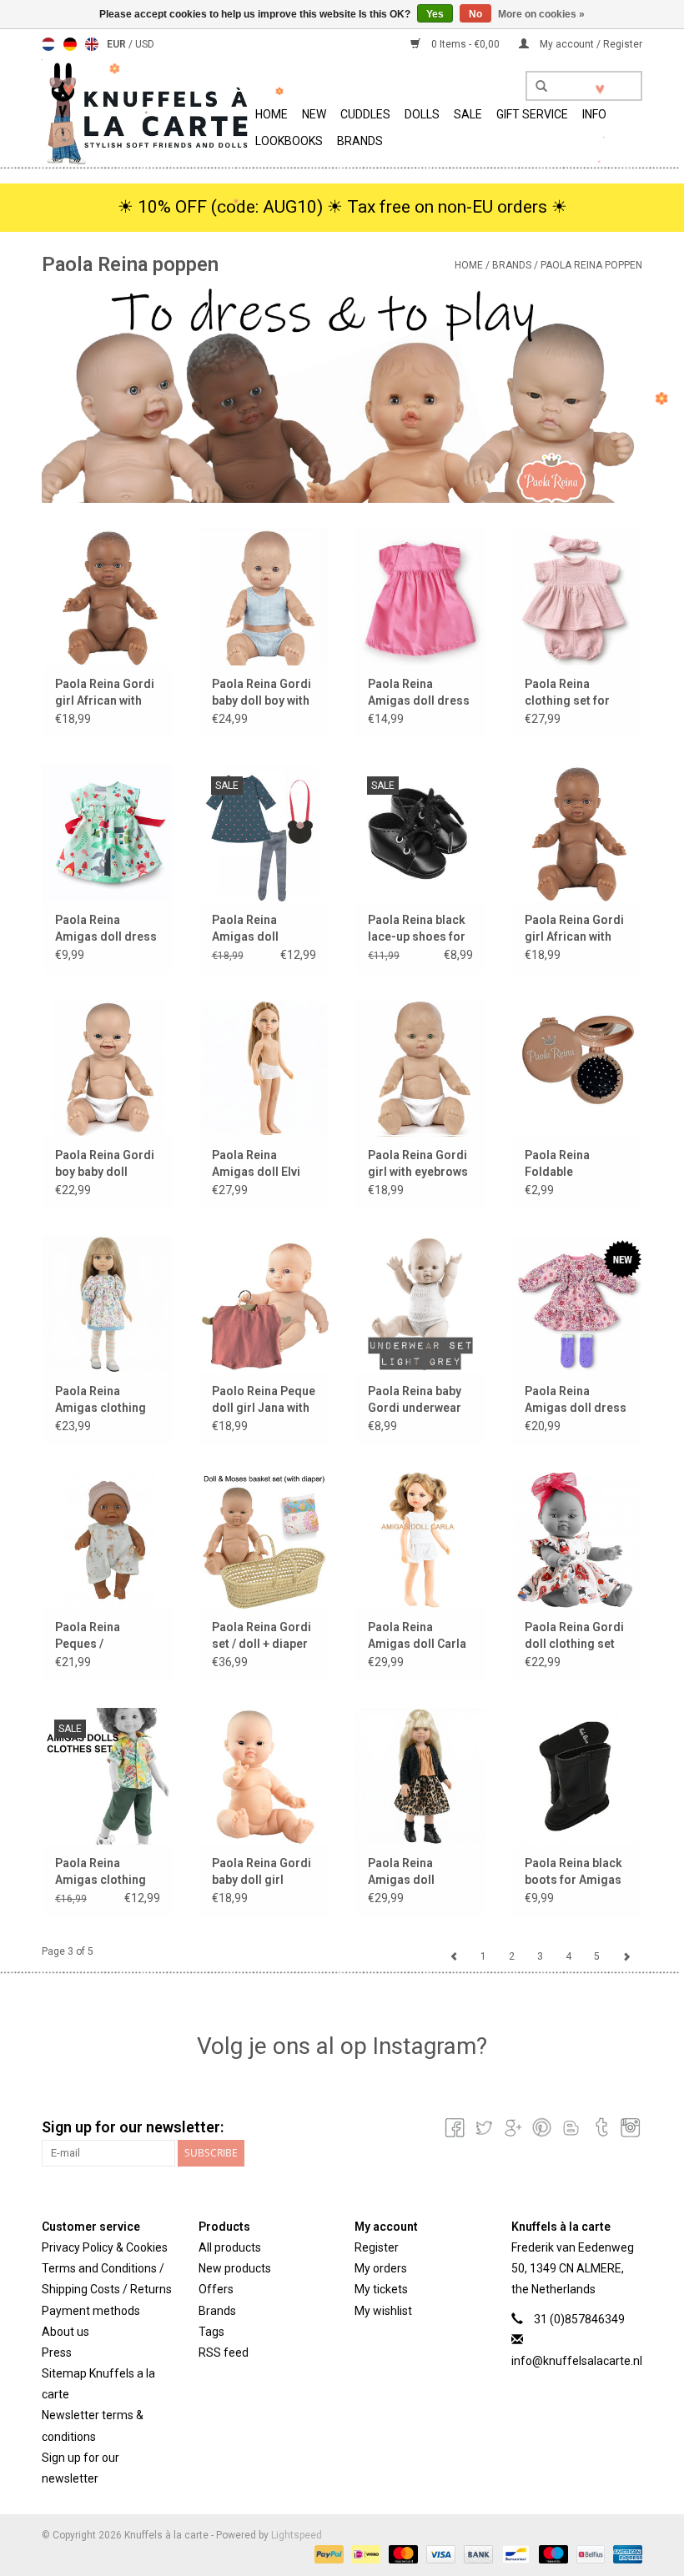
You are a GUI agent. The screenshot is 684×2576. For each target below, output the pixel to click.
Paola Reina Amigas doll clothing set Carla (261, 929)
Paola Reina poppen (591, 265)
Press (57, 2353)
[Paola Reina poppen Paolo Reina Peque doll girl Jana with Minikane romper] (264, 1304)
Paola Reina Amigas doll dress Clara (576, 1400)
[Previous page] (454, 1956)
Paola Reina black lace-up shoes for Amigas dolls (417, 929)
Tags (211, 2332)
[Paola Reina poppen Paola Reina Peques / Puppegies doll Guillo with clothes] (108, 1540)
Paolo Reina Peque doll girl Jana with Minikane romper (264, 1400)
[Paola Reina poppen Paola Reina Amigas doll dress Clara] (577, 1304)
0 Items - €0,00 (465, 44)
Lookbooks (289, 141)
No (475, 14)
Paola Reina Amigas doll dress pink (419, 693)
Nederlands (48, 44)
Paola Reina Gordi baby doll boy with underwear (262, 693)
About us (65, 2332)
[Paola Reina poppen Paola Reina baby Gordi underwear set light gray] (420, 1304)
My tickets (381, 2289)
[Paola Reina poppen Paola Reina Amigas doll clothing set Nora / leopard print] (420, 1776)
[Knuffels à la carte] (146, 112)
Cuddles (365, 114)
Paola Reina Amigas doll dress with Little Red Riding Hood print (106, 929)
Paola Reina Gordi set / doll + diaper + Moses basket (262, 1636)
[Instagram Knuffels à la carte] (629, 2127)
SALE (468, 114)
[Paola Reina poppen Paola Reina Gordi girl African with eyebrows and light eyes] (108, 597)
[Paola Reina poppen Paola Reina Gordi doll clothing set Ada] (577, 1540)
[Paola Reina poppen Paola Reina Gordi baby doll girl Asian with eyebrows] (264, 1776)
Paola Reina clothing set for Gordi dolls (567, 693)
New (314, 114)
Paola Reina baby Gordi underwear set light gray (415, 1400)
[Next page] (626, 1956)
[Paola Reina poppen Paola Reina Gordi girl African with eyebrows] (577, 833)
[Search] (536, 87)
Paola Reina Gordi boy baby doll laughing (105, 1164)
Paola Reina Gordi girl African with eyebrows (574, 929)
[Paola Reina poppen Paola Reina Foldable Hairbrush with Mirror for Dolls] (577, 1069)
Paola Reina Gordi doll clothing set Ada (574, 1636)
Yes (435, 14)
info (594, 114)
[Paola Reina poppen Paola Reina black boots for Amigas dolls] (577, 1776)
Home (272, 114)
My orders (381, 2268)
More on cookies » (541, 14)
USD (145, 44)
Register (377, 2247)
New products (235, 2268)
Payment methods (91, 2311)
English (92, 44)
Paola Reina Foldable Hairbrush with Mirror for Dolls (568, 1164)
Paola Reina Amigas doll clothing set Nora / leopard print (419, 1872)
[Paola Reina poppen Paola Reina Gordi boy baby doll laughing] (108, 1069)
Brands (360, 141)
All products (230, 2247)
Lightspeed (297, 2535)
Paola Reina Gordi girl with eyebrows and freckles (418, 1164)
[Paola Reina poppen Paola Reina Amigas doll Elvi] (264, 1069)
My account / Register (590, 44)
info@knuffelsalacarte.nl (577, 2361)
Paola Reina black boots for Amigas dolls (573, 1872)
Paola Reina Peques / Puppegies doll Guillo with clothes (106, 1636)
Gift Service (532, 114)
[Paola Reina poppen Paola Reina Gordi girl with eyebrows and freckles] (420, 1069)
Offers (216, 2289)
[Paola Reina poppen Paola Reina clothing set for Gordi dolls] (577, 597)
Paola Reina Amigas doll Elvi (256, 1163)
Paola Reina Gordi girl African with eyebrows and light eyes (107, 693)
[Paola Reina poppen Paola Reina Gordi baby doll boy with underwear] (264, 597)
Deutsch (70, 44)
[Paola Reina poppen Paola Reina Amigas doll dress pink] (420, 597)
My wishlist (383, 2311)
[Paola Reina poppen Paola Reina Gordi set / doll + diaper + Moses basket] (264, 1540)
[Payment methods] (327, 2553)
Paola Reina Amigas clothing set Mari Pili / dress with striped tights (105, 1400)
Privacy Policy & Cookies (105, 2247)
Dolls (422, 114)
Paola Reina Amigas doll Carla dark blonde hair (417, 1636)
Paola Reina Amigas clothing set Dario (101, 1872)
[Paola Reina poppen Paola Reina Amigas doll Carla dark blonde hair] (420, 1540)
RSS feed (224, 2353)
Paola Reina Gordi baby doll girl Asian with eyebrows (262, 1872)
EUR (118, 44)
